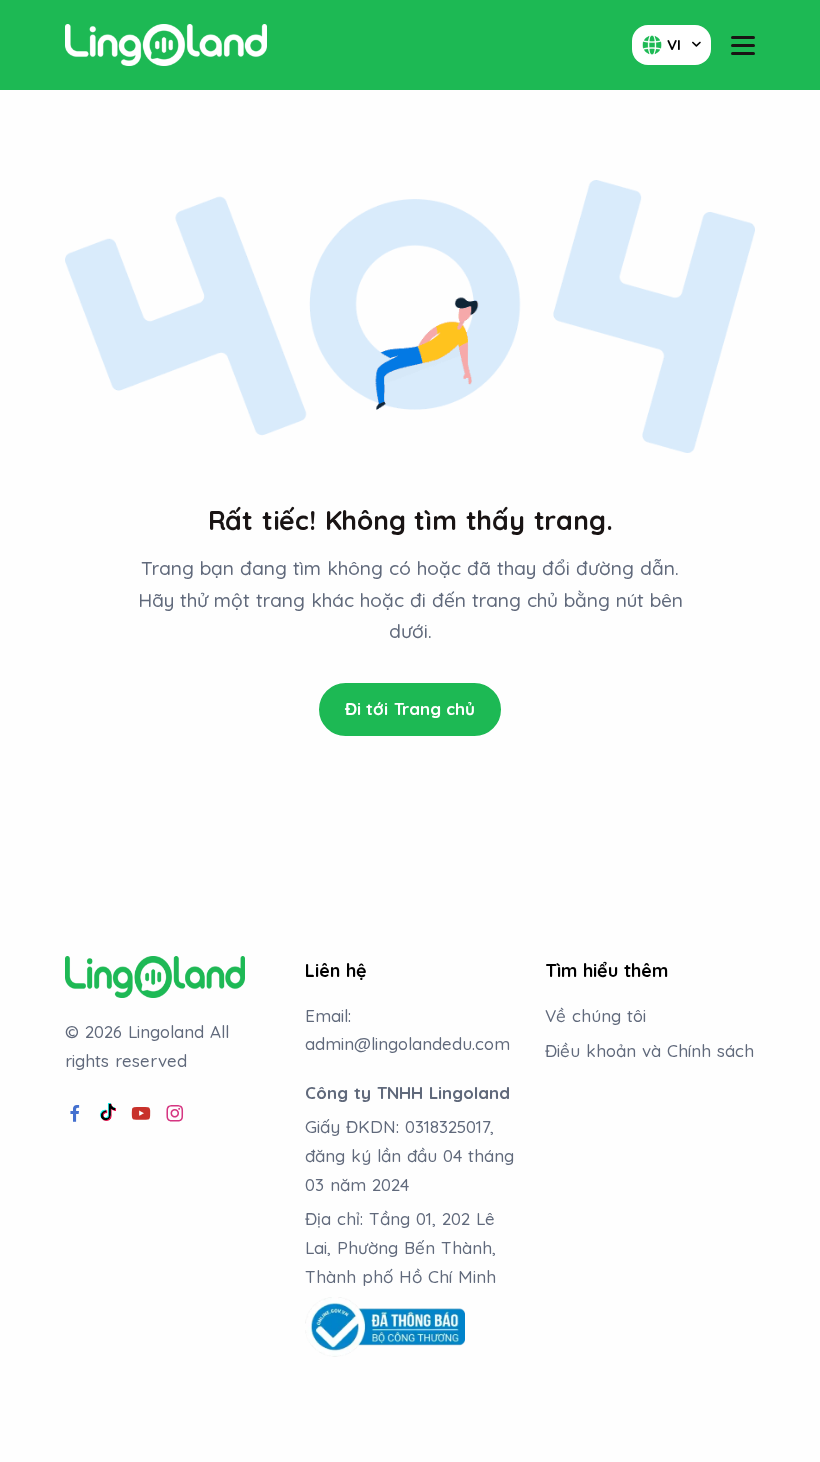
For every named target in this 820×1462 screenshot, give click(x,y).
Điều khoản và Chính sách (649, 1050)
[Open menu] (743, 45)
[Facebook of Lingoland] (75, 1114)
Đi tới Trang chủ (410, 708)
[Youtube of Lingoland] (141, 1114)
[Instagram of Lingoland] (175, 1114)
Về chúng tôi (595, 1015)
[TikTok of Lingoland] (108, 1114)
